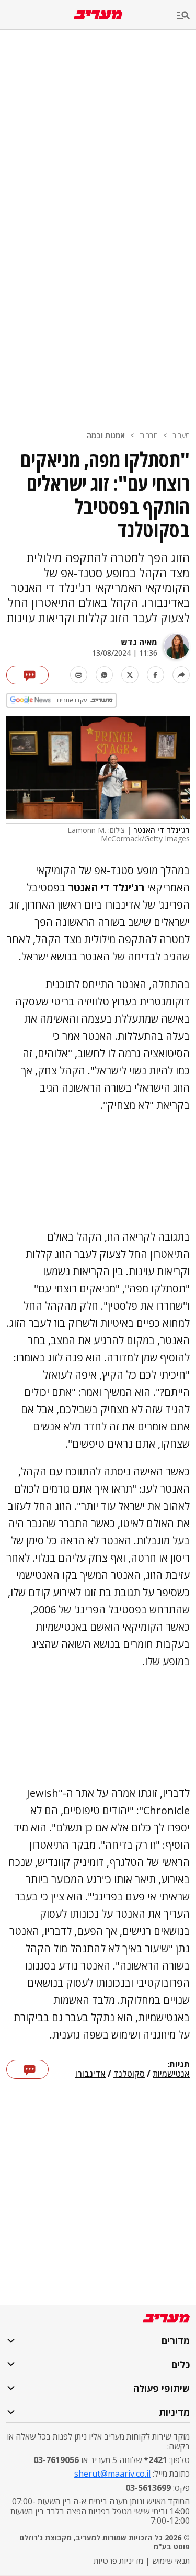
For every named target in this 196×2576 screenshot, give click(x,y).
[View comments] (27, 675)
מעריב (181, 435)
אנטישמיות (171, 2074)
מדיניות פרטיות (118, 2561)
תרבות (149, 435)
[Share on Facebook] (155, 675)
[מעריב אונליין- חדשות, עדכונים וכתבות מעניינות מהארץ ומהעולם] (98, 15)
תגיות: (178, 2065)
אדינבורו (90, 2074)
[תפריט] (187, 16)
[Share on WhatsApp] (104, 675)
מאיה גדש (139, 642)
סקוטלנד (129, 2074)
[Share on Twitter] (130, 675)
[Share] (181, 675)
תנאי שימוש (171, 2561)
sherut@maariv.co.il (112, 2474)
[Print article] (79, 675)
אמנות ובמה (106, 435)
